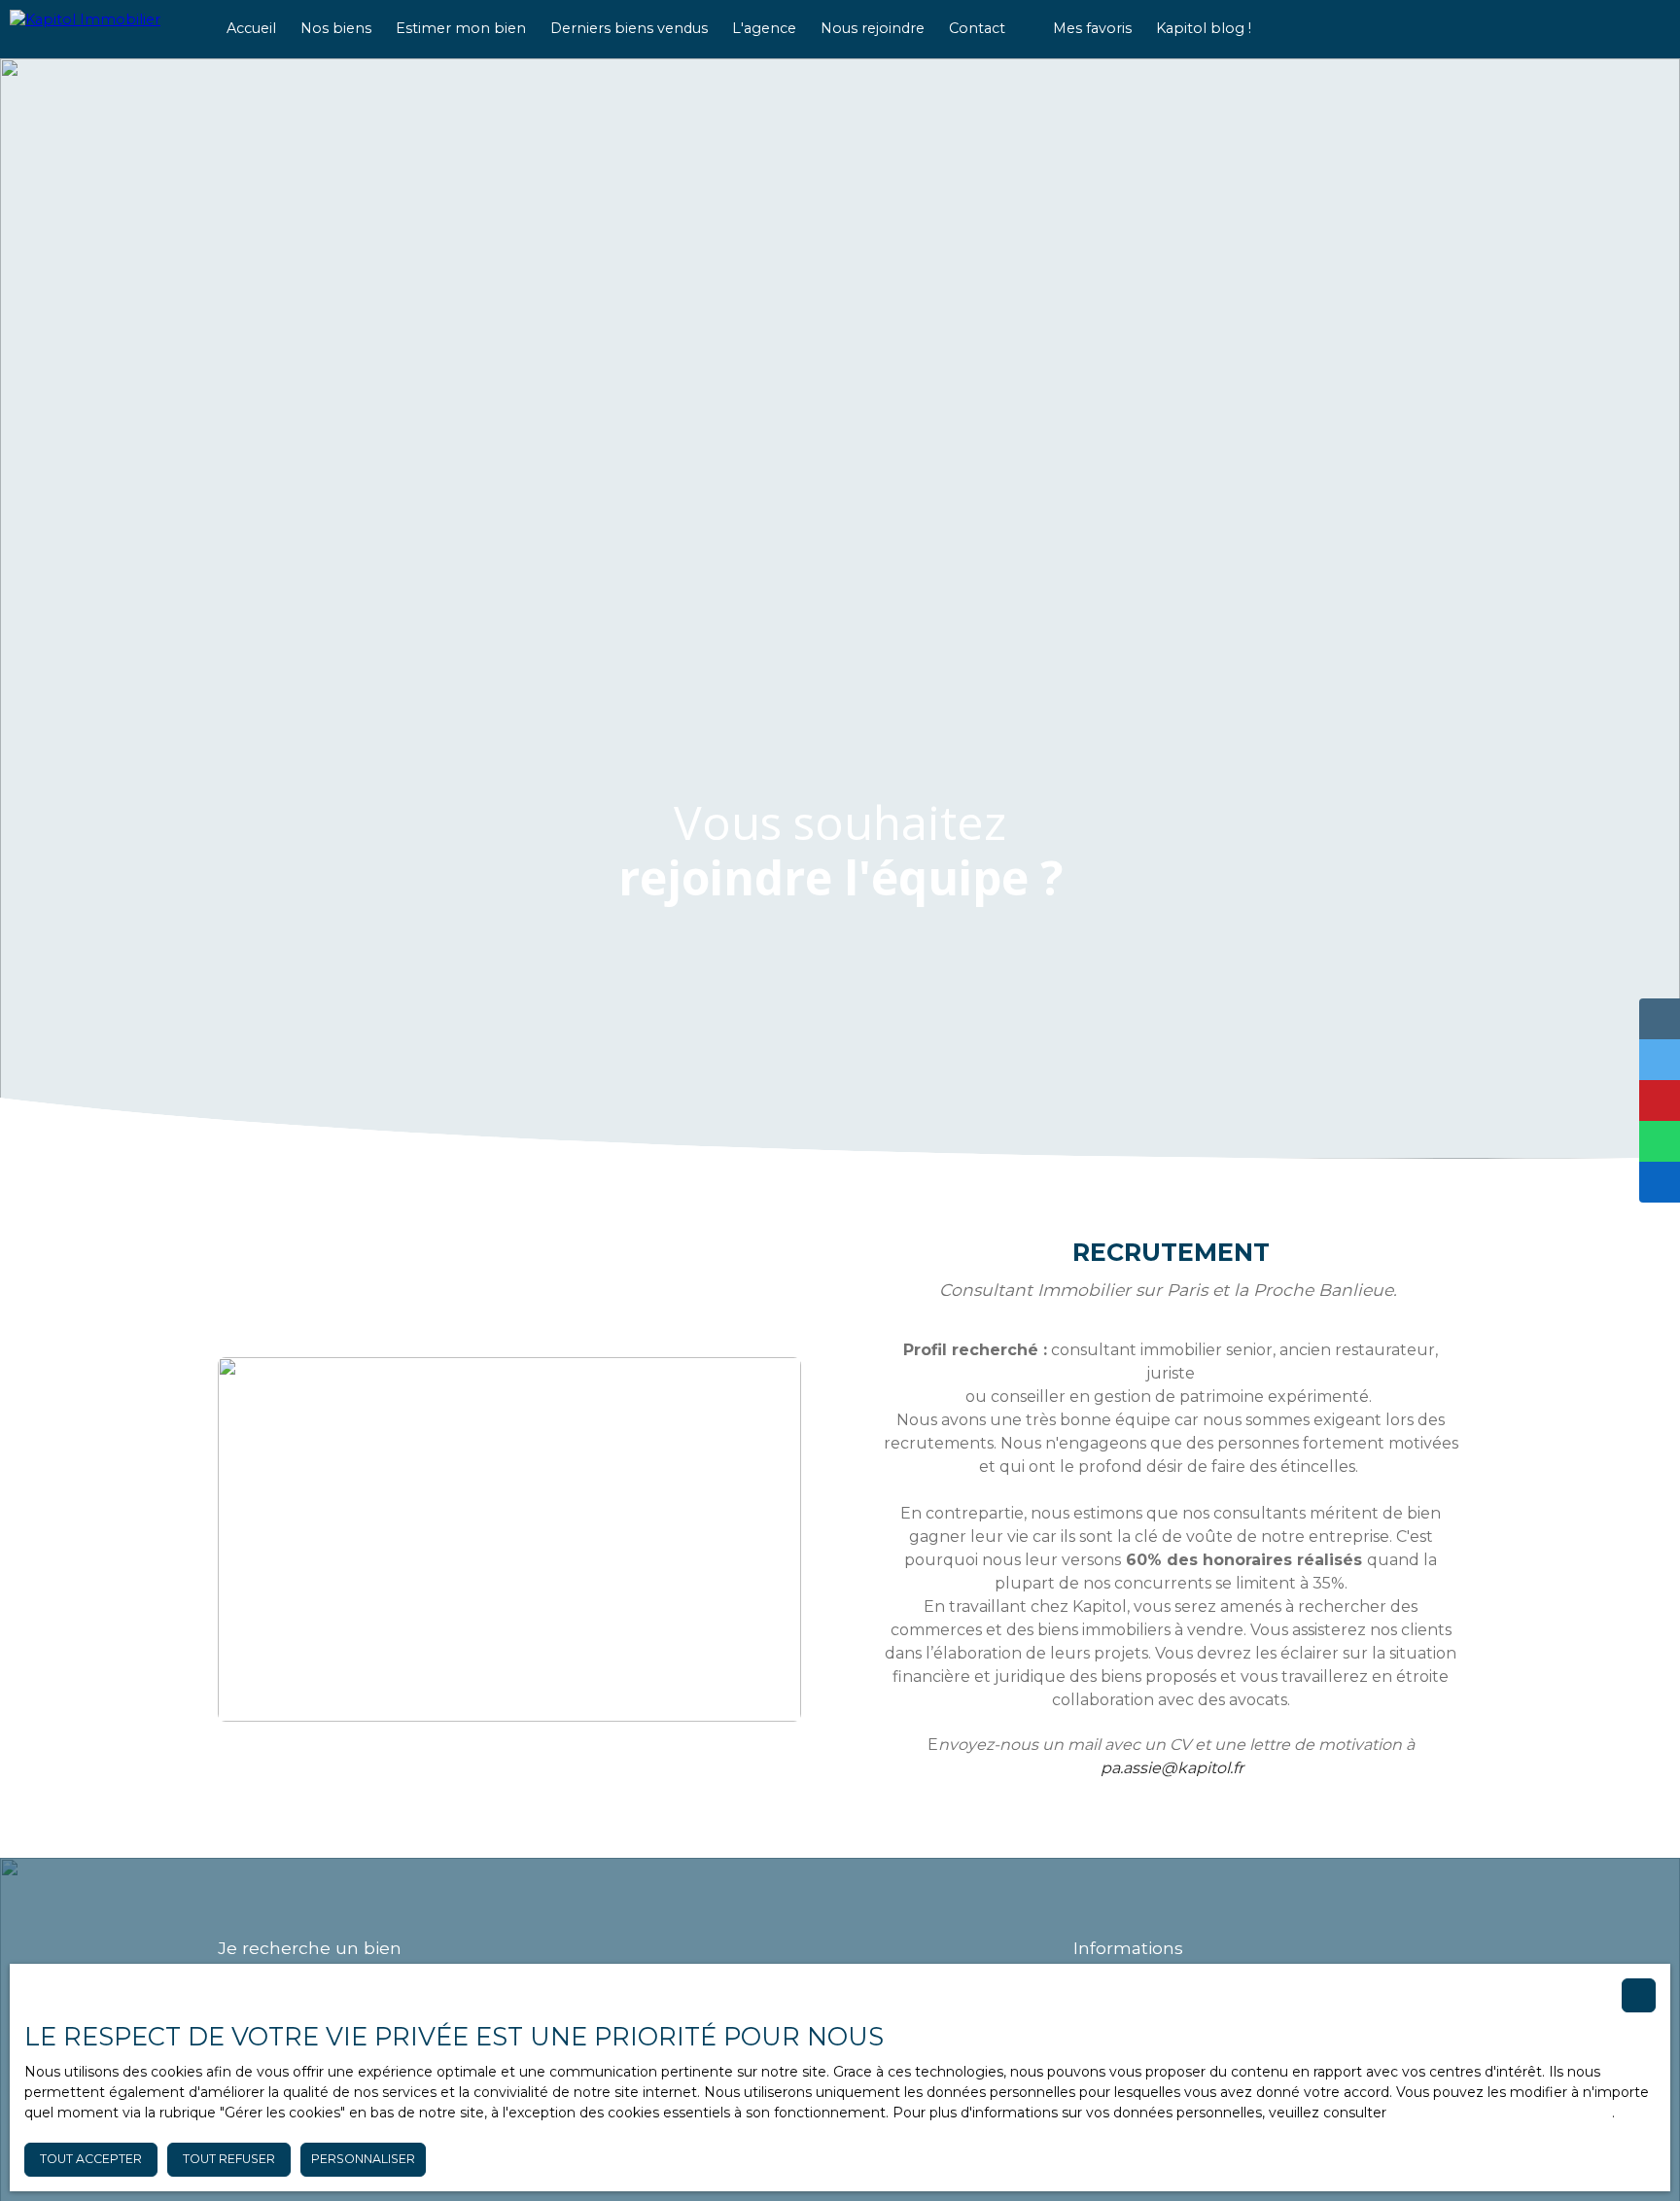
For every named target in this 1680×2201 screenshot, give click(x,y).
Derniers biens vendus (629, 28)
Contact (977, 28)
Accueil (251, 28)
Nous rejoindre (873, 28)
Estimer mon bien (461, 28)
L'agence (764, 28)
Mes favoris (1092, 28)
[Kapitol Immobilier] (102, 29)
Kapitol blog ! (1204, 28)
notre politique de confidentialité (1501, 2113)
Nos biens (336, 28)
